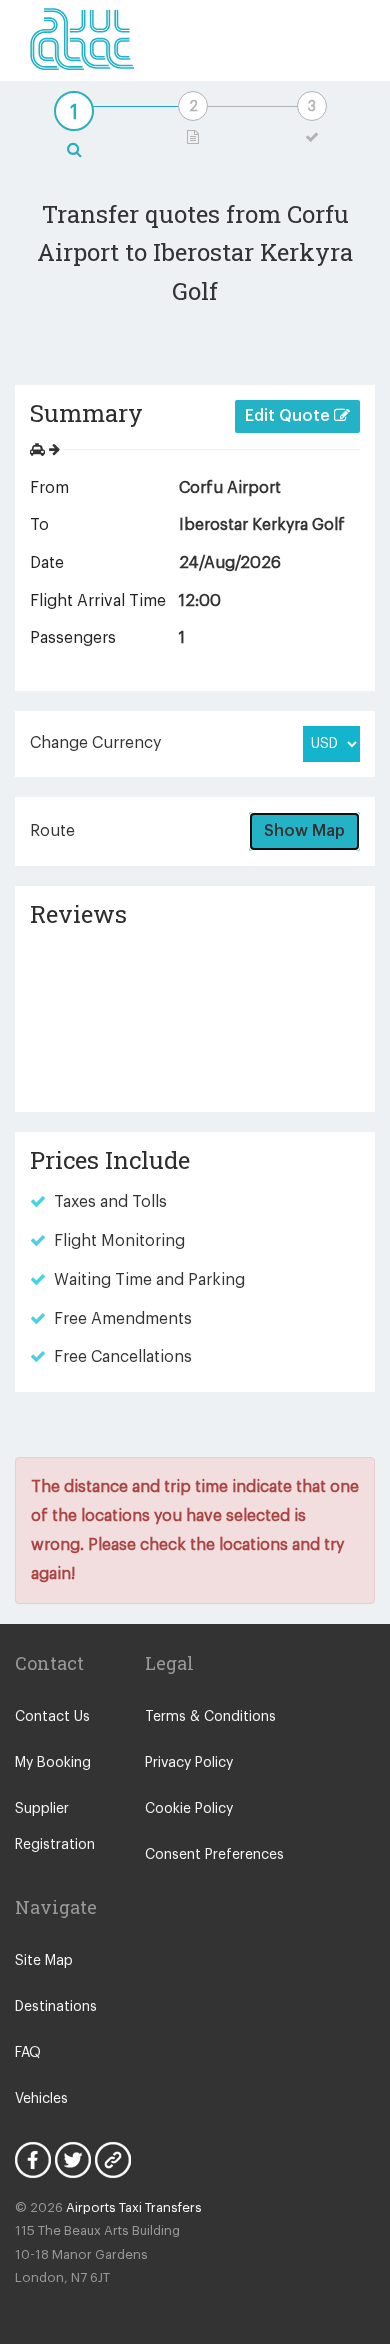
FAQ (28, 2053)
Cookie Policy (189, 1809)
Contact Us (52, 1717)
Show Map (304, 831)
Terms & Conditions (210, 1717)
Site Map (44, 1961)
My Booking (53, 1763)
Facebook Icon (33, 2160)
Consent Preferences (214, 1855)
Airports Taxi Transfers (134, 2207)
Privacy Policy (189, 1763)
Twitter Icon (73, 2160)
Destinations (56, 2007)
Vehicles (41, 2099)
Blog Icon (113, 2160)
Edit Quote (289, 416)
